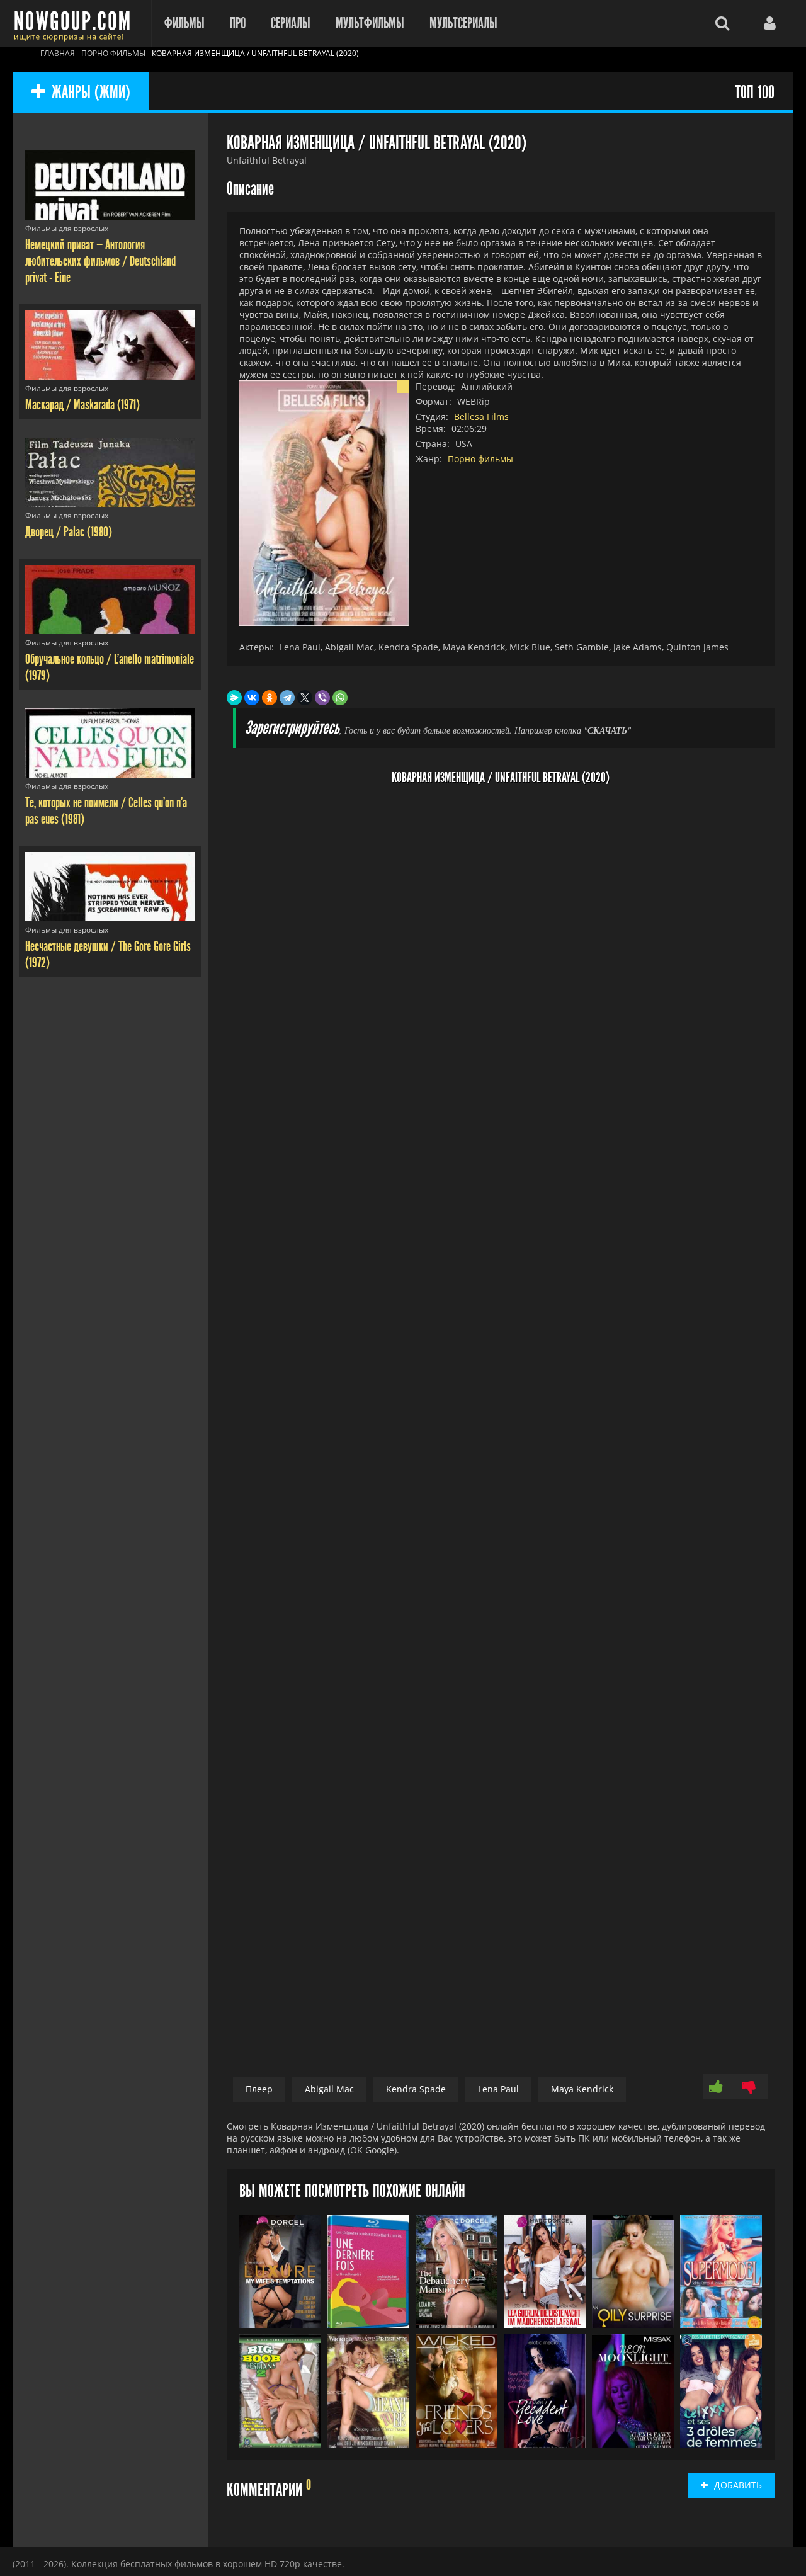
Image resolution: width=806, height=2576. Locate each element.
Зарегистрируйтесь (292, 728)
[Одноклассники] (270, 698)
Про (238, 23)
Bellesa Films (481, 417)
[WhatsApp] (340, 698)
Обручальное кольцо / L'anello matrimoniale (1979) (110, 667)
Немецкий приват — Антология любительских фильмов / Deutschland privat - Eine (100, 261)
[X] (305, 698)
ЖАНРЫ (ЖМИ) (91, 93)
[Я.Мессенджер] (234, 698)
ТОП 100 (755, 93)
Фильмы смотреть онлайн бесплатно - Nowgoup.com (76, 24)
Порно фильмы (480, 459)
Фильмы (184, 23)
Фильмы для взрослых (67, 228)
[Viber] (322, 698)
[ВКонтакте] (252, 698)
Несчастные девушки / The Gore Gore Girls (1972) (108, 955)
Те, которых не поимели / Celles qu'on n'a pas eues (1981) (106, 811)
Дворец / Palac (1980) (69, 532)
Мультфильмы (370, 23)
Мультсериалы (463, 23)
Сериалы (291, 23)
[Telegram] (287, 698)
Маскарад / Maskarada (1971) (82, 405)
